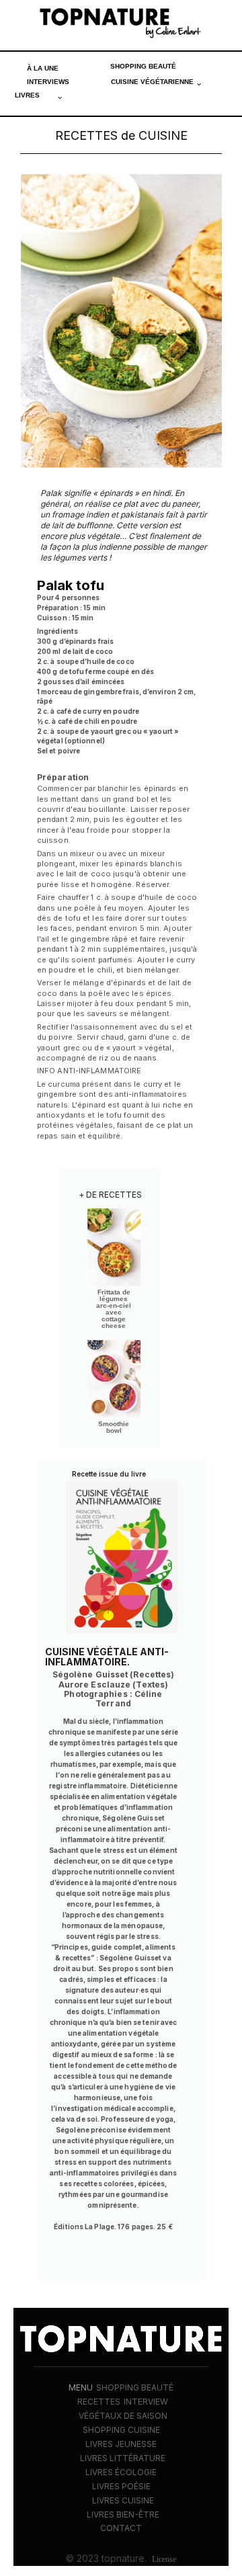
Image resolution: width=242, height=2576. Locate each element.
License (164, 2559)
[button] (156, 82)
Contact (121, 2528)
